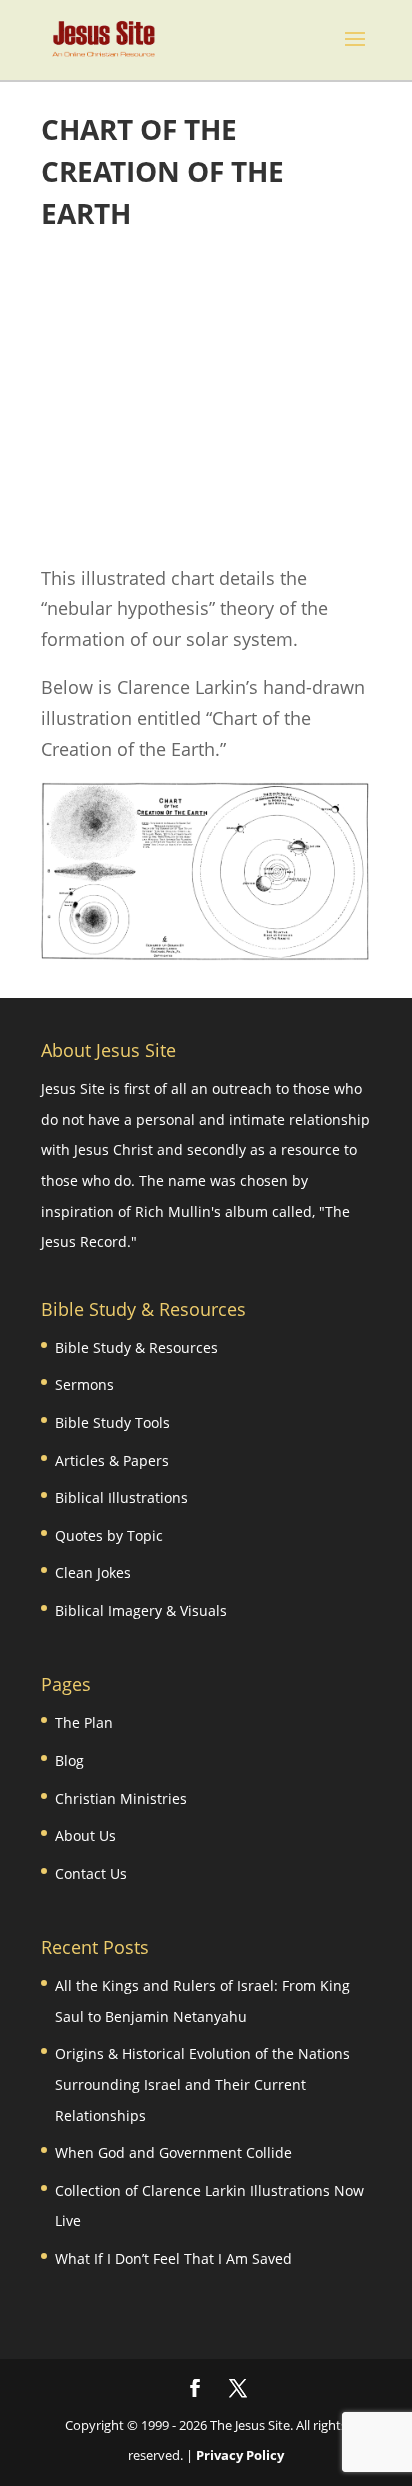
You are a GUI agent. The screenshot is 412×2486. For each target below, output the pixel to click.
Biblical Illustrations (121, 1497)
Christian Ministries (121, 1798)
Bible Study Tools (112, 1422)
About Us (85, 1835)
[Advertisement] (206, 399)
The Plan (84, 1722)
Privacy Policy (240, 2455)
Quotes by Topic (109, 1535)
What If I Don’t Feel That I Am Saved (173, 2258)
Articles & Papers (112, 1460)
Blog (69, 1760)
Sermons (84, 1384)
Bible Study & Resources (136, 1347)
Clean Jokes (93, 1572)
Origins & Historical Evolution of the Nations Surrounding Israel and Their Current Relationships (202, 2084)
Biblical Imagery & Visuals (141, 1610)
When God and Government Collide (173, 2152)
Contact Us (91, 1873)
